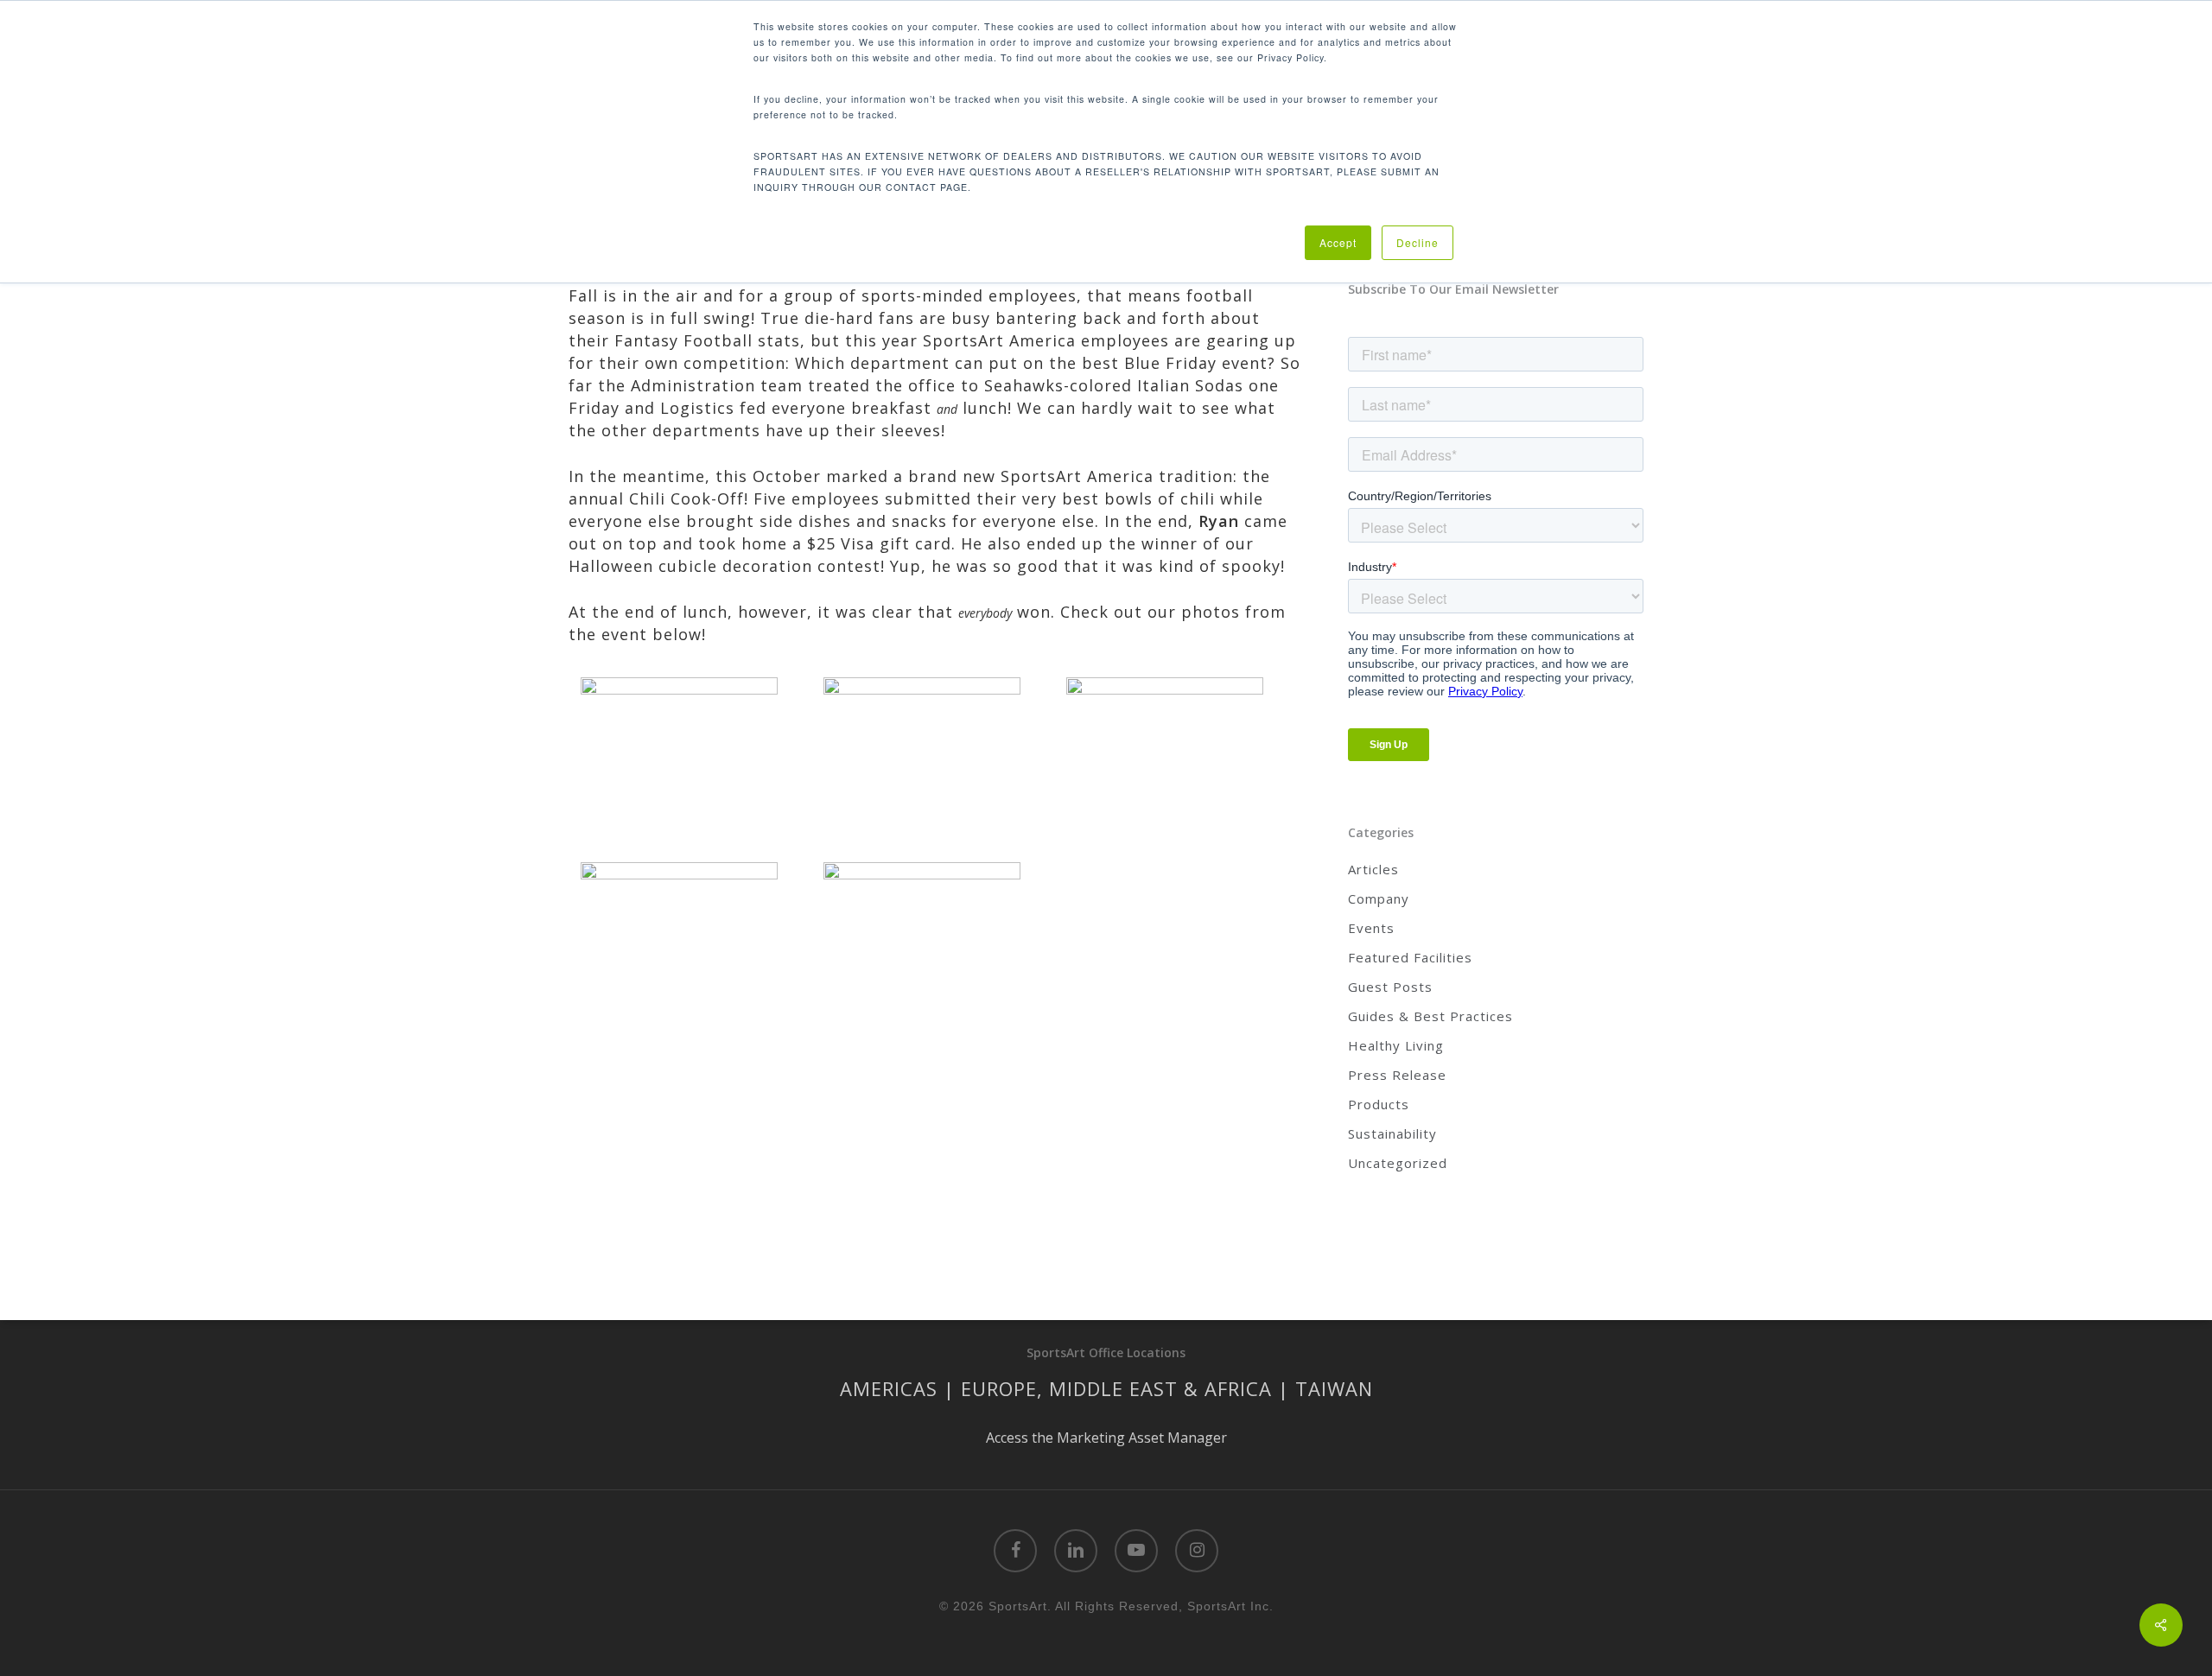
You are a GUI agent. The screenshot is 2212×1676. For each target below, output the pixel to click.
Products (1379, 1104)
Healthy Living (1396, 1045)
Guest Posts (1390, 987)
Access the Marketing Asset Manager (1106, 1438)
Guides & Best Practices (1430, 1016)
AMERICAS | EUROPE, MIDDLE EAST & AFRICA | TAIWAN (1106, 1388)
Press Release (1397, 1075)
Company (1379, 898)
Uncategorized (1398, 1163)
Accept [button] (1338, 242)
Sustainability (1392, 1133)
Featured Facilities (1410, 957)
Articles (1373, 869)
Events (1371, 928)
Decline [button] (1417, 242)
